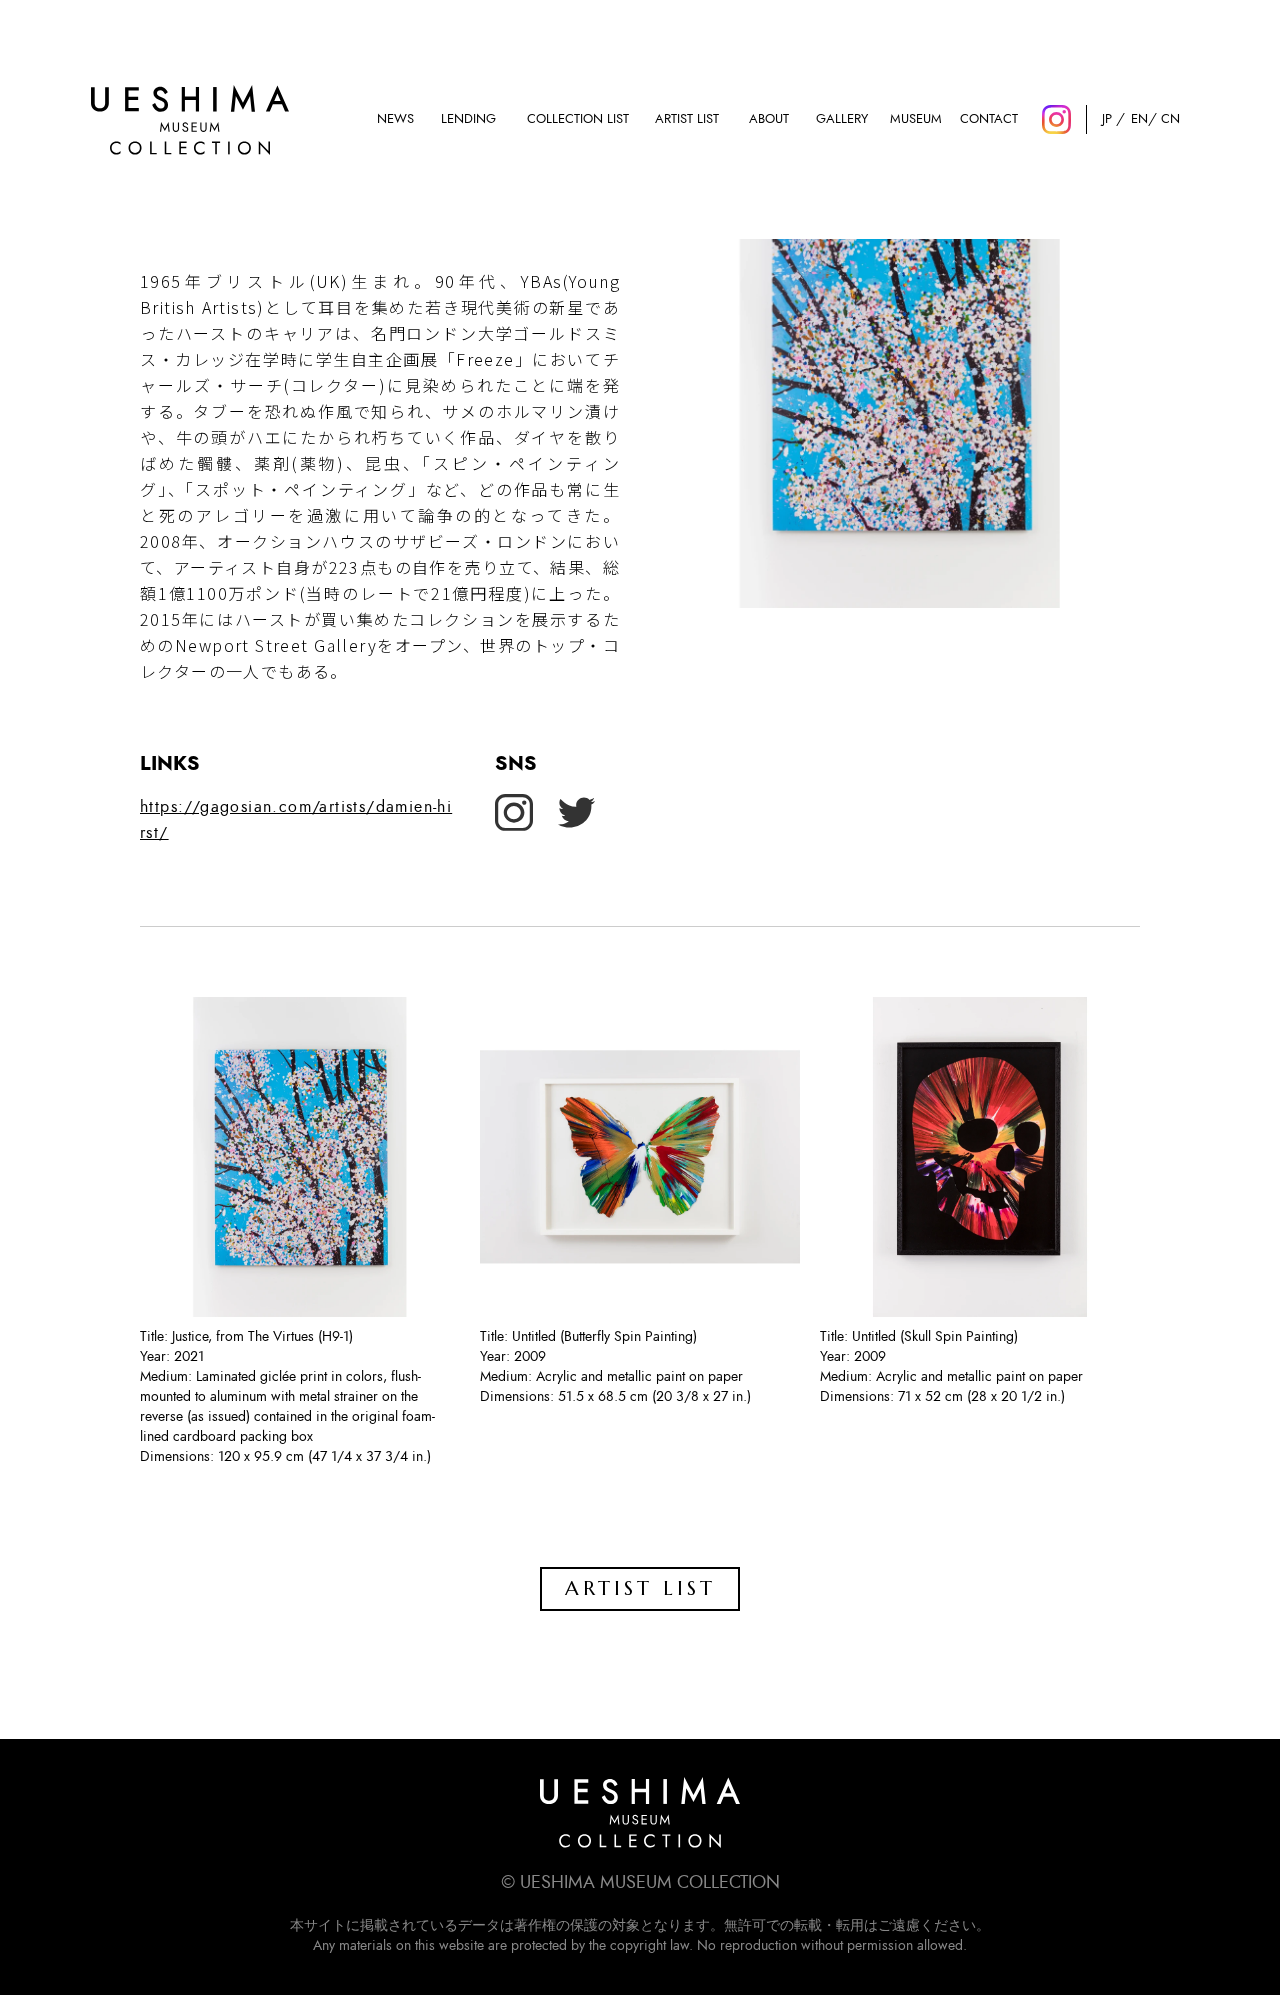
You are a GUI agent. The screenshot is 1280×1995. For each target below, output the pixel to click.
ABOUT (769, 119)
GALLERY (842, 119)
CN (1170, 119)
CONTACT (989, 119)
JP (1107, 119)
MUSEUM (916, 119)
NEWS (395, 119)
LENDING (468, 119)
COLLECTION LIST (578, 119)
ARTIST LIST (687, 119)
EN (1138, 119)
